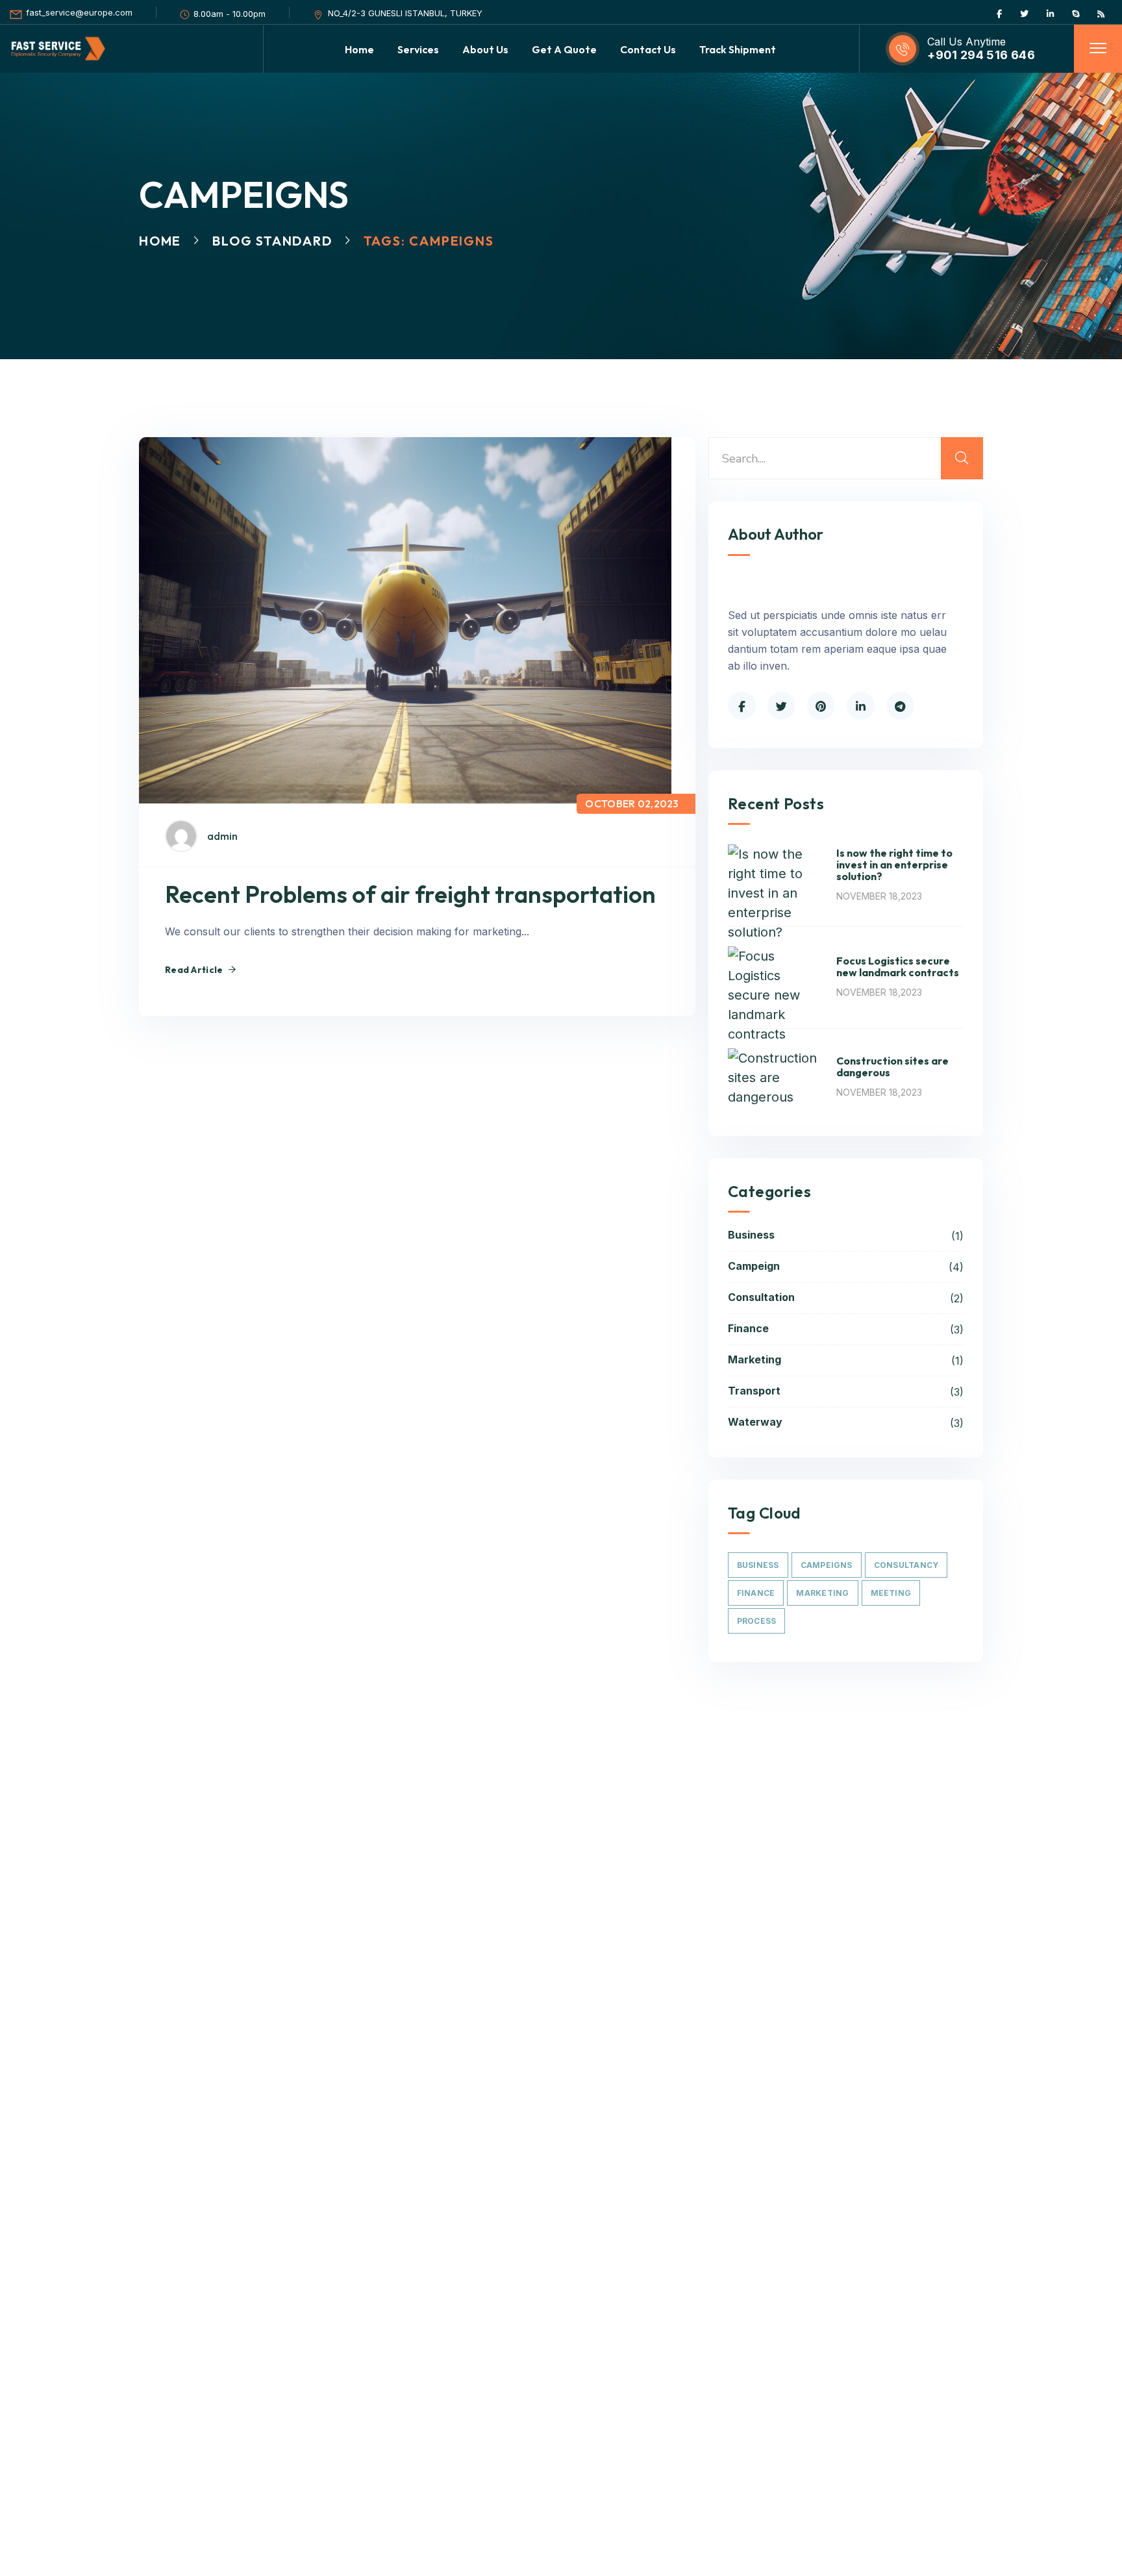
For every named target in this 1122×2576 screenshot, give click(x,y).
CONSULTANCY (906, 1565)
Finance (846, 1329)
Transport (846, 1391)
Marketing (846, 1360)
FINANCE (756, 1593)
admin (222, 836)
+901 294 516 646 (981, 55)
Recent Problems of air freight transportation (410, 894)
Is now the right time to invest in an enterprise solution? (894, 865)
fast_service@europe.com (79, 12)
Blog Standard (272, 241)
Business (846, 1235)
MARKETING (822, 1593)
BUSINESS (758, 1565)
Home (160, 241)
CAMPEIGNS (827, 1565)
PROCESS (757, 1621)
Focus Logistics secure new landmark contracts (898, 966)
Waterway (846, 1422)
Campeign (846, 1267)
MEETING (891, 1593)
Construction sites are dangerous (892, 1067)
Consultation (846, 1298)
